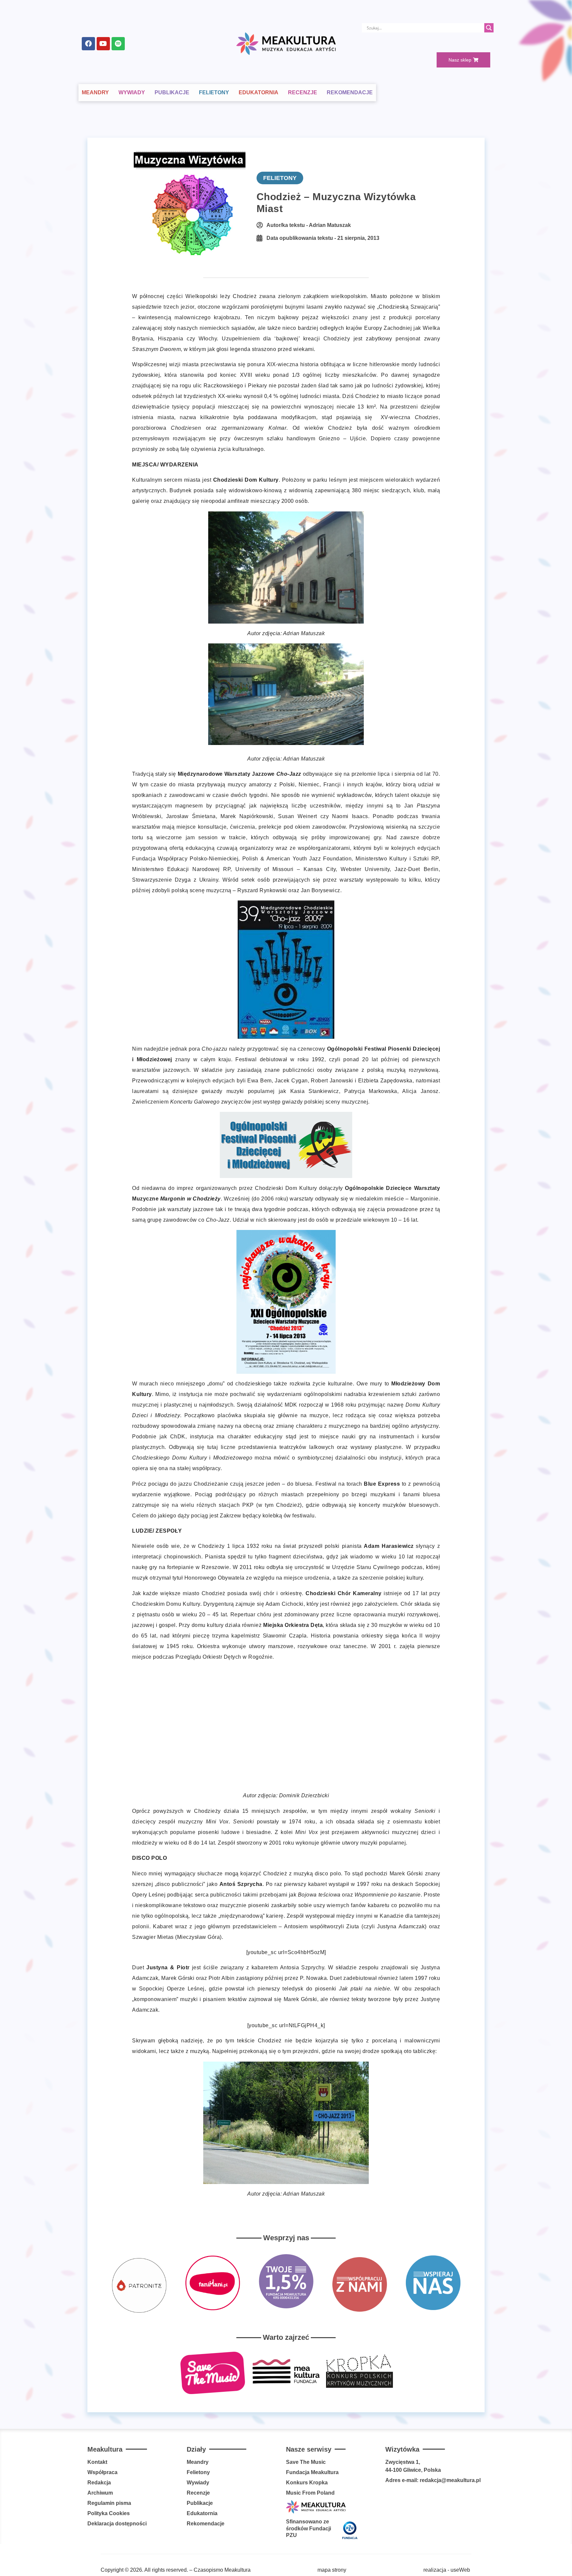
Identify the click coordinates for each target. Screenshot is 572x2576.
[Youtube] (103, 44)
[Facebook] (88, 44)
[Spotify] (118, 44)
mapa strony (332, 2570)
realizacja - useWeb (447, 2570)
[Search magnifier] (489, 28)
